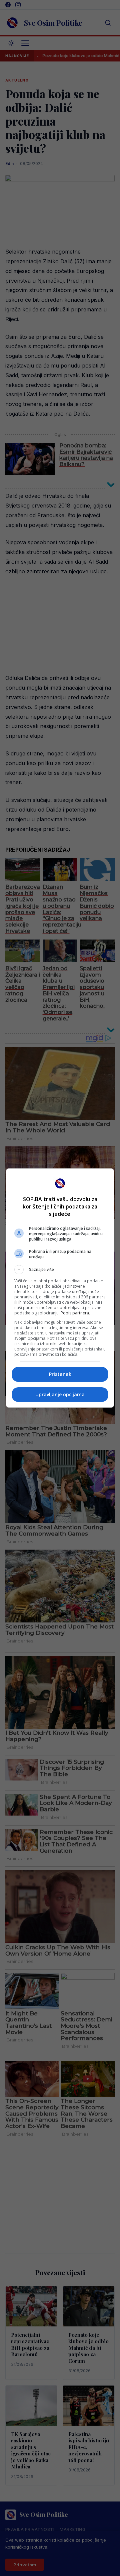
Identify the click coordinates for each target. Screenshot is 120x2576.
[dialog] (60, 1288)
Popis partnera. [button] (75, 1313)
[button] (60, 1270)
